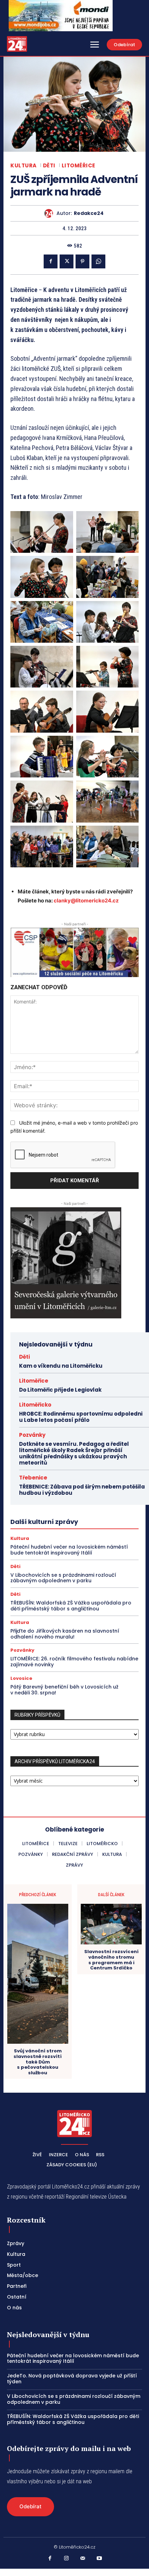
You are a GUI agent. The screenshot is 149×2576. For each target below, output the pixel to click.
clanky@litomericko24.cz (86, 901)
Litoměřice (78, 165)
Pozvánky (32, 1435)
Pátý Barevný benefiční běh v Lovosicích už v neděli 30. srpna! (64, 1690)
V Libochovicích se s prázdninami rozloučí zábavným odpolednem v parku (63, 1578)
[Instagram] (67, 2559)
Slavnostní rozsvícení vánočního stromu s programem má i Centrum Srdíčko (111, 1960)
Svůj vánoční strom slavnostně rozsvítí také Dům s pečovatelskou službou (38, 2062)
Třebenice (33, 1478)
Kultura (24, 165)
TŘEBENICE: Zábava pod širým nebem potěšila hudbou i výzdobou (82, 1490)
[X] (67, 261)
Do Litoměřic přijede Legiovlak (60, 1390)
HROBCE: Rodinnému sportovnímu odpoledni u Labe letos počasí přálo (81, 1417)
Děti (49, 165)
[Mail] (83, 2559)
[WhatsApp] (98, 261)
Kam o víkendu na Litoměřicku (61, 1366)
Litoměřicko (35, 1405)
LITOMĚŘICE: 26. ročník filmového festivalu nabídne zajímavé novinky (74, 1662)
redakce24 (89, 213)
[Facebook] (51, 261)
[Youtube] (99, 2559)
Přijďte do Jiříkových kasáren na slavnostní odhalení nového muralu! (65, 1634)
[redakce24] (50, 213)
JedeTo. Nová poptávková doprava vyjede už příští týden (72, 2379)
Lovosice (21, 1678)
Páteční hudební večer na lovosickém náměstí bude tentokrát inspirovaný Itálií (69, 1550)
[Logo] (17, 44)
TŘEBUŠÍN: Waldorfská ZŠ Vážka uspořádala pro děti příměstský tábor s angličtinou (71, 1606)
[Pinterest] (82, 261)
